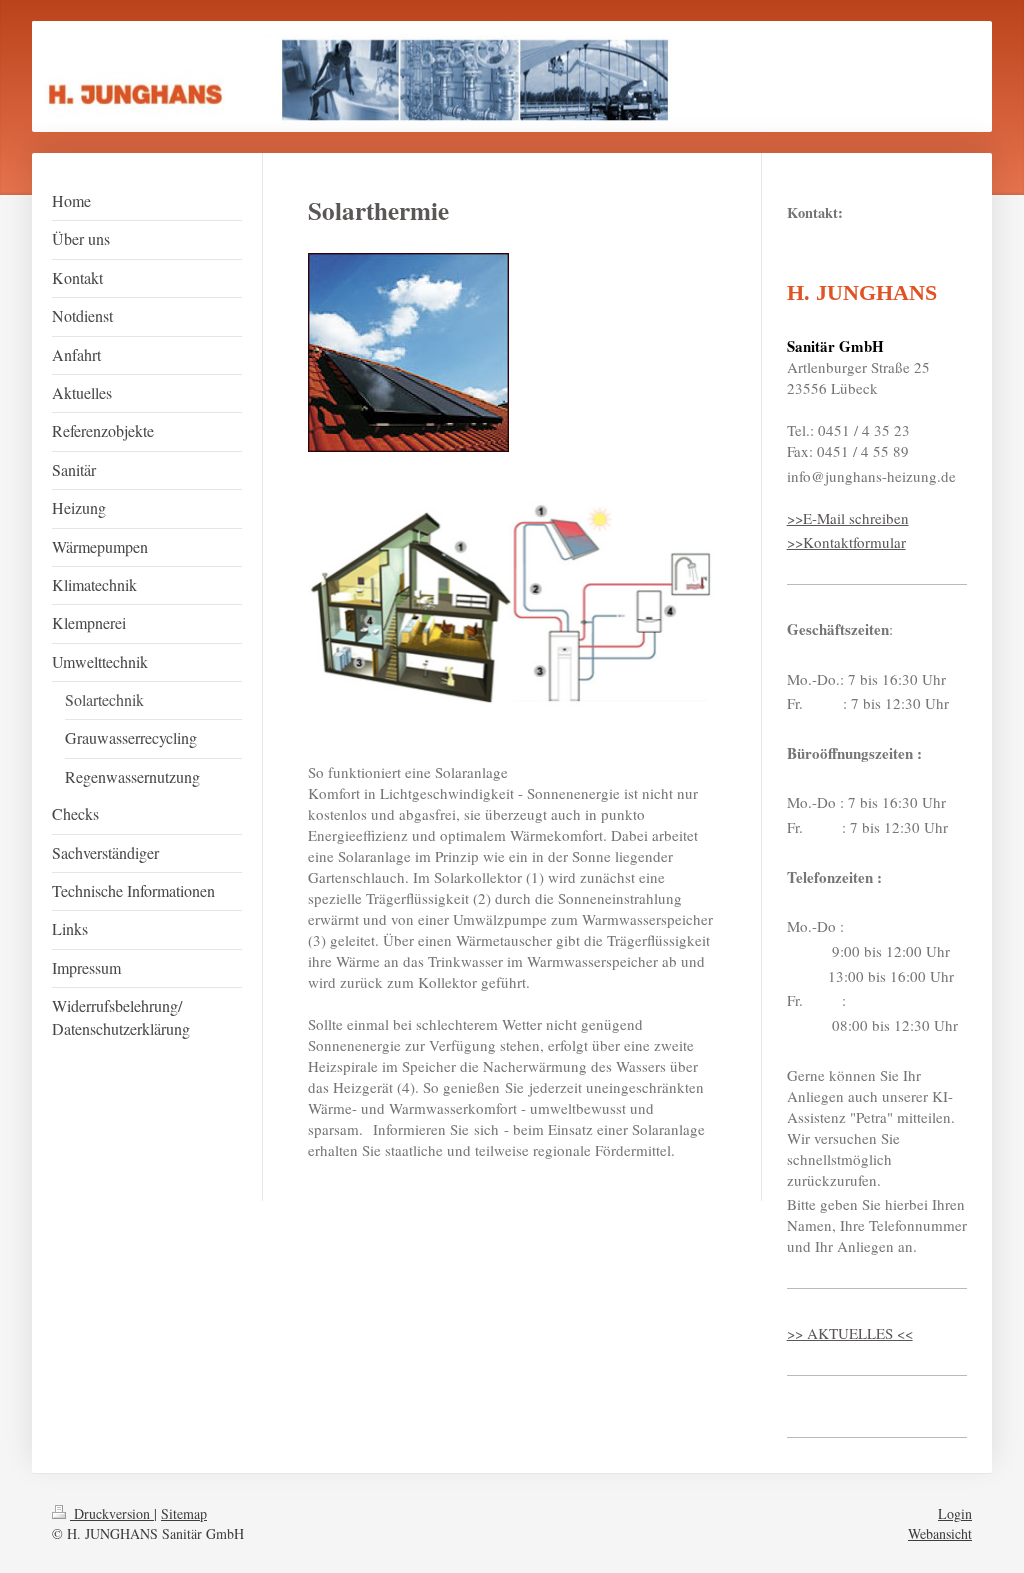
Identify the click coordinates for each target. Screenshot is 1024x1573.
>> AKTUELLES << (850, 1333)
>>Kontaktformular (846, 542)
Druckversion (112, 1513)
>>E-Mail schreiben (848, 518)
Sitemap (184, 1513)
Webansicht (940, 1533)
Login (955, 1513)
